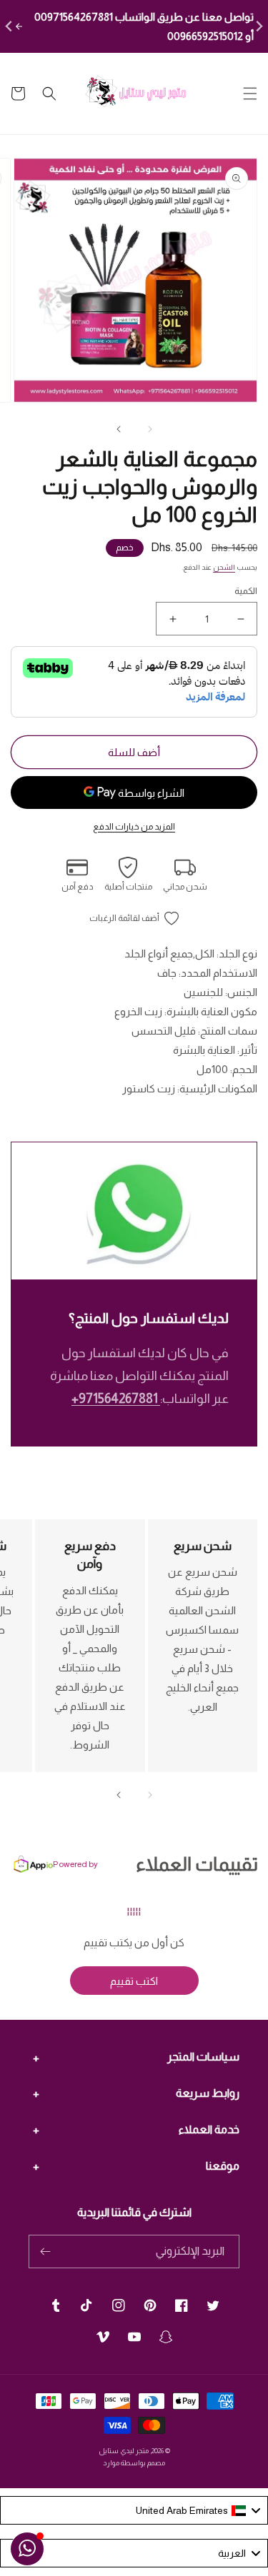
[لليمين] (119, 429)
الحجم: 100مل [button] (227, 1069)
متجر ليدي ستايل (124, 2451)
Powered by (75, 1864)
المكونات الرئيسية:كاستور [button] (190, 1088)
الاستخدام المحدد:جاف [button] (207, 973)
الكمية (246, 591)
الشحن (224, 567)
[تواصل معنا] (27, 2549)
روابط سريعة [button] (208, 2093)
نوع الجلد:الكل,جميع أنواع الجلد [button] (191, 954)
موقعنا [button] (223, 2166)
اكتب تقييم (134, 1981)
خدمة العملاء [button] (209, 2129)
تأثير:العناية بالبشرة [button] (215, 1050)
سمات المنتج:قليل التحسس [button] (194, 1031)
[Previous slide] (10, 27)
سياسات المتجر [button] (203, 2057)
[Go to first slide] (258, 27)
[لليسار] (150, 429)
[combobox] (134, 2510)
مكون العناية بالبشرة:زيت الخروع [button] (186, 1011)
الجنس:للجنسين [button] (220, 992)
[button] (250, 94)
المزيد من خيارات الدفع (134, 827)
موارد (111, 2463)
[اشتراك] (45, 2252)
